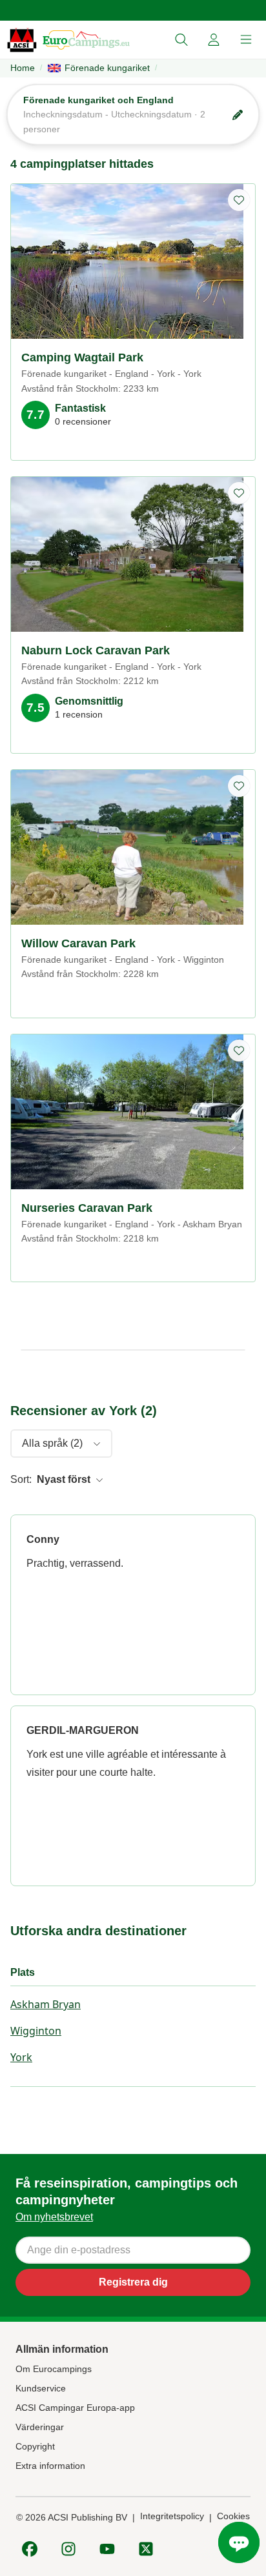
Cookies (233, 2516)
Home (23, 68)
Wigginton (36, 2031)
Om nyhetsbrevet (54, 2217)
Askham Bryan (46, 2004)
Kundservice (41, 2388)
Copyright (35, 2446)
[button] (181, 40)
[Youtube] (107, 2549)
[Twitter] (146, 2549)
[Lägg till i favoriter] (239, 200)
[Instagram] (68, 2549)
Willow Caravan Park (78, 943)
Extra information (50, 2466)
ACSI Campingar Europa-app (75, 2408)
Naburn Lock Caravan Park (96, 650)
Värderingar (40, 2427)
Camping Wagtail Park (82, 357)
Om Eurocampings (54, 2369)
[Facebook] (30, 2549)
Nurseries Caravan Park (87, 1208)
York (21, 2057)
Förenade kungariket (107, 68)
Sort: (21, 1479)
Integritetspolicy (172, 2516)
